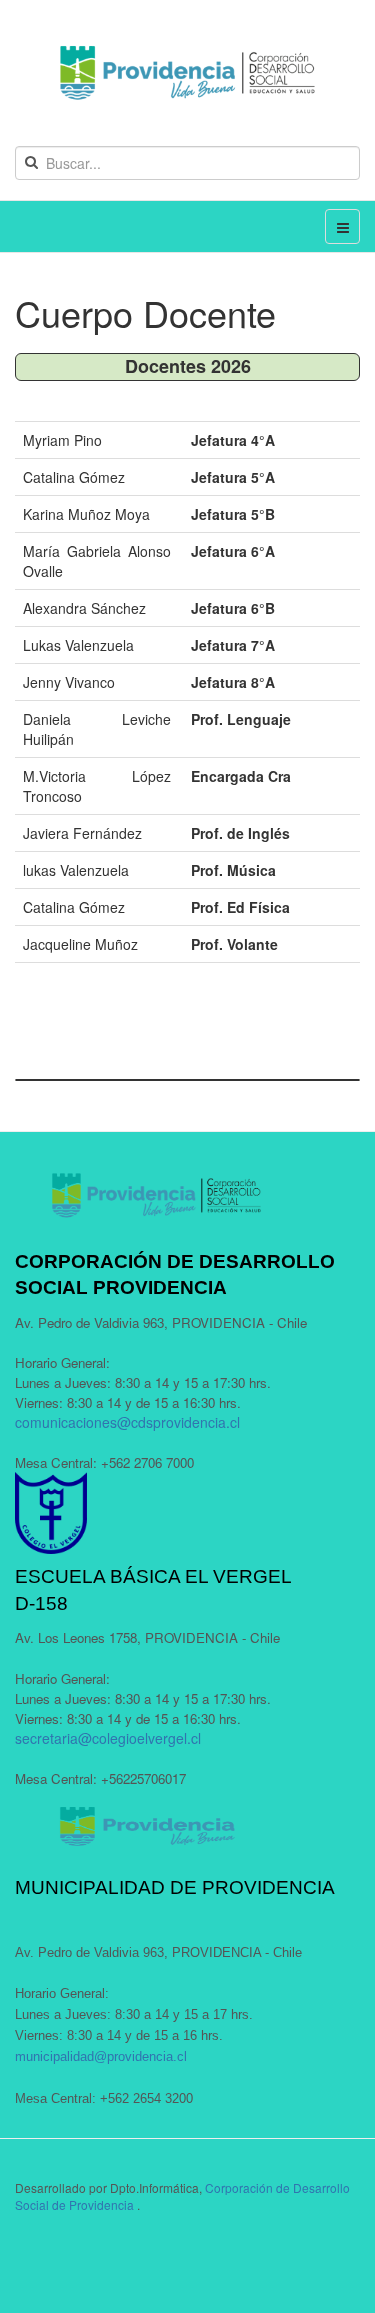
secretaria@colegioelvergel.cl (108, 1738)
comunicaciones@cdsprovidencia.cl (127, 1422)
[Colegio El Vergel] (187, 73)
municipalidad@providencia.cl (101, 2056)
